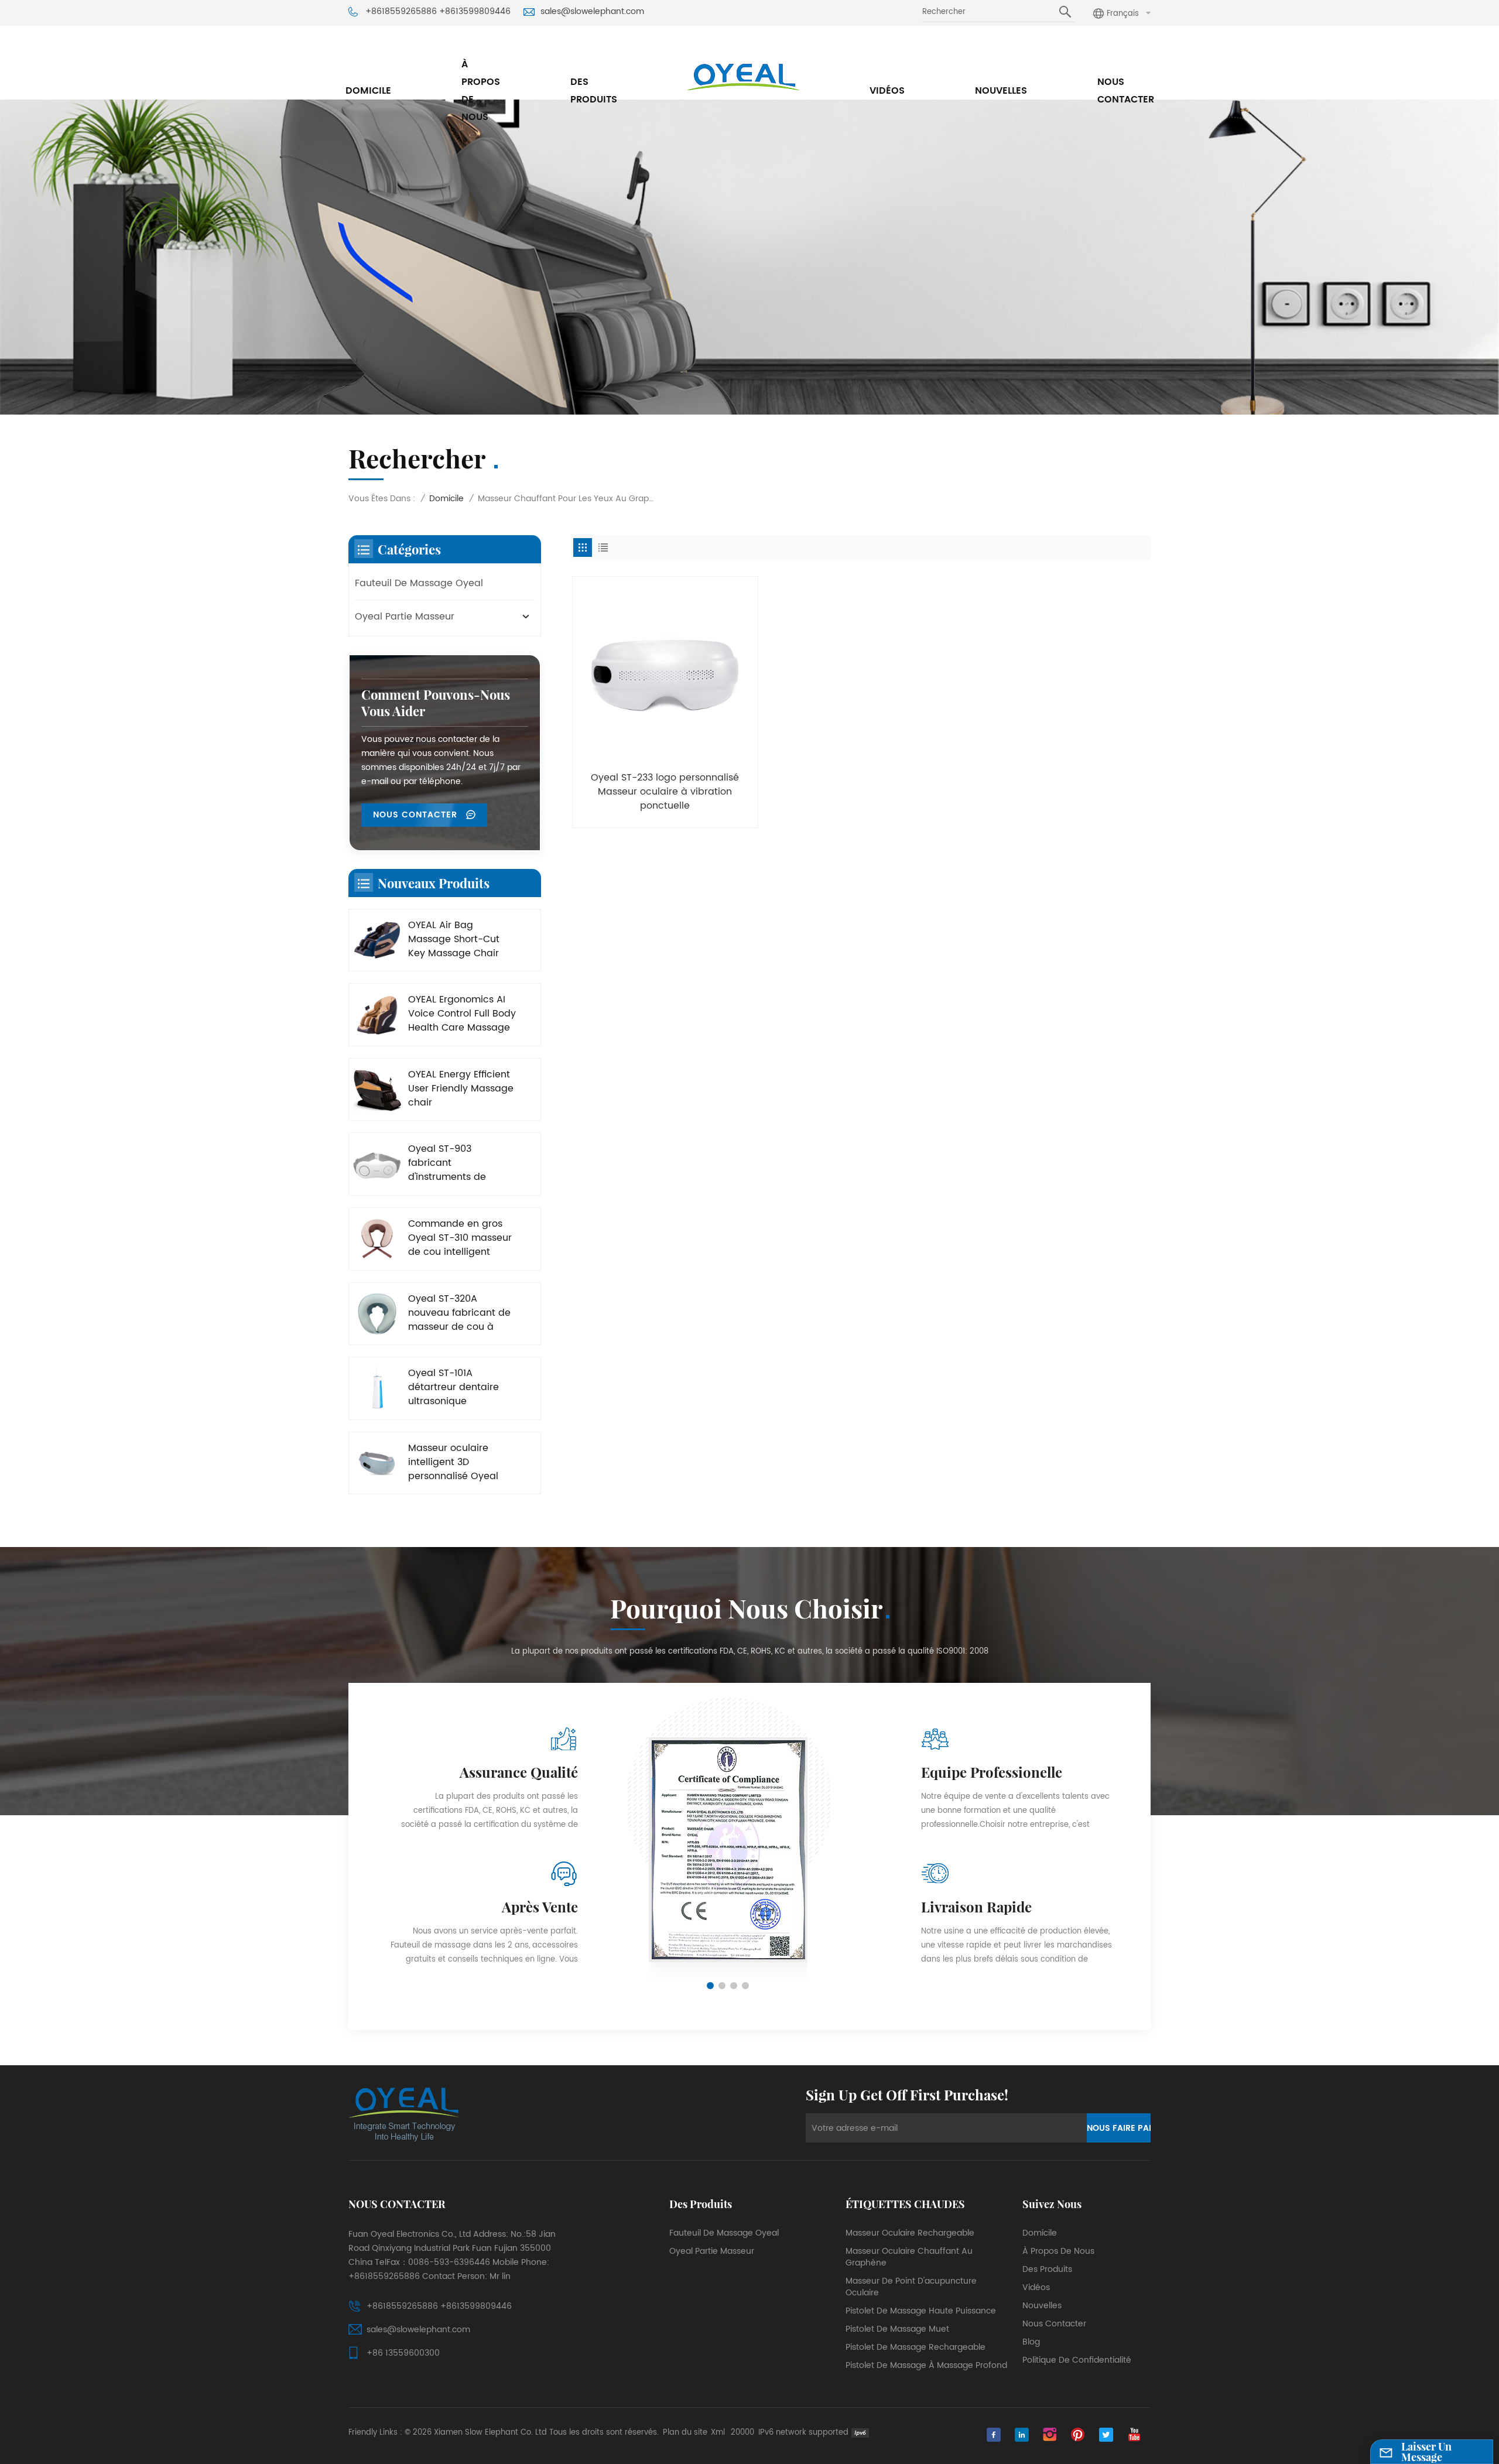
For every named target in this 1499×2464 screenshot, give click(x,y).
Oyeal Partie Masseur (405, 617)
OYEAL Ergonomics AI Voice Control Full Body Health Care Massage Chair (462, 1014)
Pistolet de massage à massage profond (926, 2366)
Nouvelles (1001, 91)
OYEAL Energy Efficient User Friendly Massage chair (461, 1089)
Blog (1031, 2342)
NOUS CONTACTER (417, 815)
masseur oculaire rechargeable (910, 2233)
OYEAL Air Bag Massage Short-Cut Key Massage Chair (454, 939)
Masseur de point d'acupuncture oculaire (911, 2287)
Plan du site (685, 2433)
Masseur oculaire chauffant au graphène (909, 2257)
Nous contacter (1126, 91)
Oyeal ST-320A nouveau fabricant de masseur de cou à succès (459, 1313)
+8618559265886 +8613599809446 (438, 12)
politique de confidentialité (1077, 2360)
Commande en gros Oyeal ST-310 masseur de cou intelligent (460, 1238)
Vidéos (887, 91)
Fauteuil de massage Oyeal (419, 583)
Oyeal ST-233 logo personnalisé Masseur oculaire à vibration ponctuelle (665, 792)
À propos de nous (481, 91)
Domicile (368, 91)
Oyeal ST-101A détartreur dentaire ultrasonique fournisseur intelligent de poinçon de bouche (462, 1387)
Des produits (594, 91)
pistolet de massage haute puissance (921, 2311)
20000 (742, 2433)
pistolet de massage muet (897, 2329)
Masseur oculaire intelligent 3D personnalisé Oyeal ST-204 (453, 1462)
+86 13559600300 (403, 2353)
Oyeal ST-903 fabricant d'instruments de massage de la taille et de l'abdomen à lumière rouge (456, 1163)
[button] (710, 1986)
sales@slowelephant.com (592, 12)
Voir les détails (665, 814)
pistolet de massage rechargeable (916, 2347)
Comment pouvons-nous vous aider (436, 703)
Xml (718, 2433)
